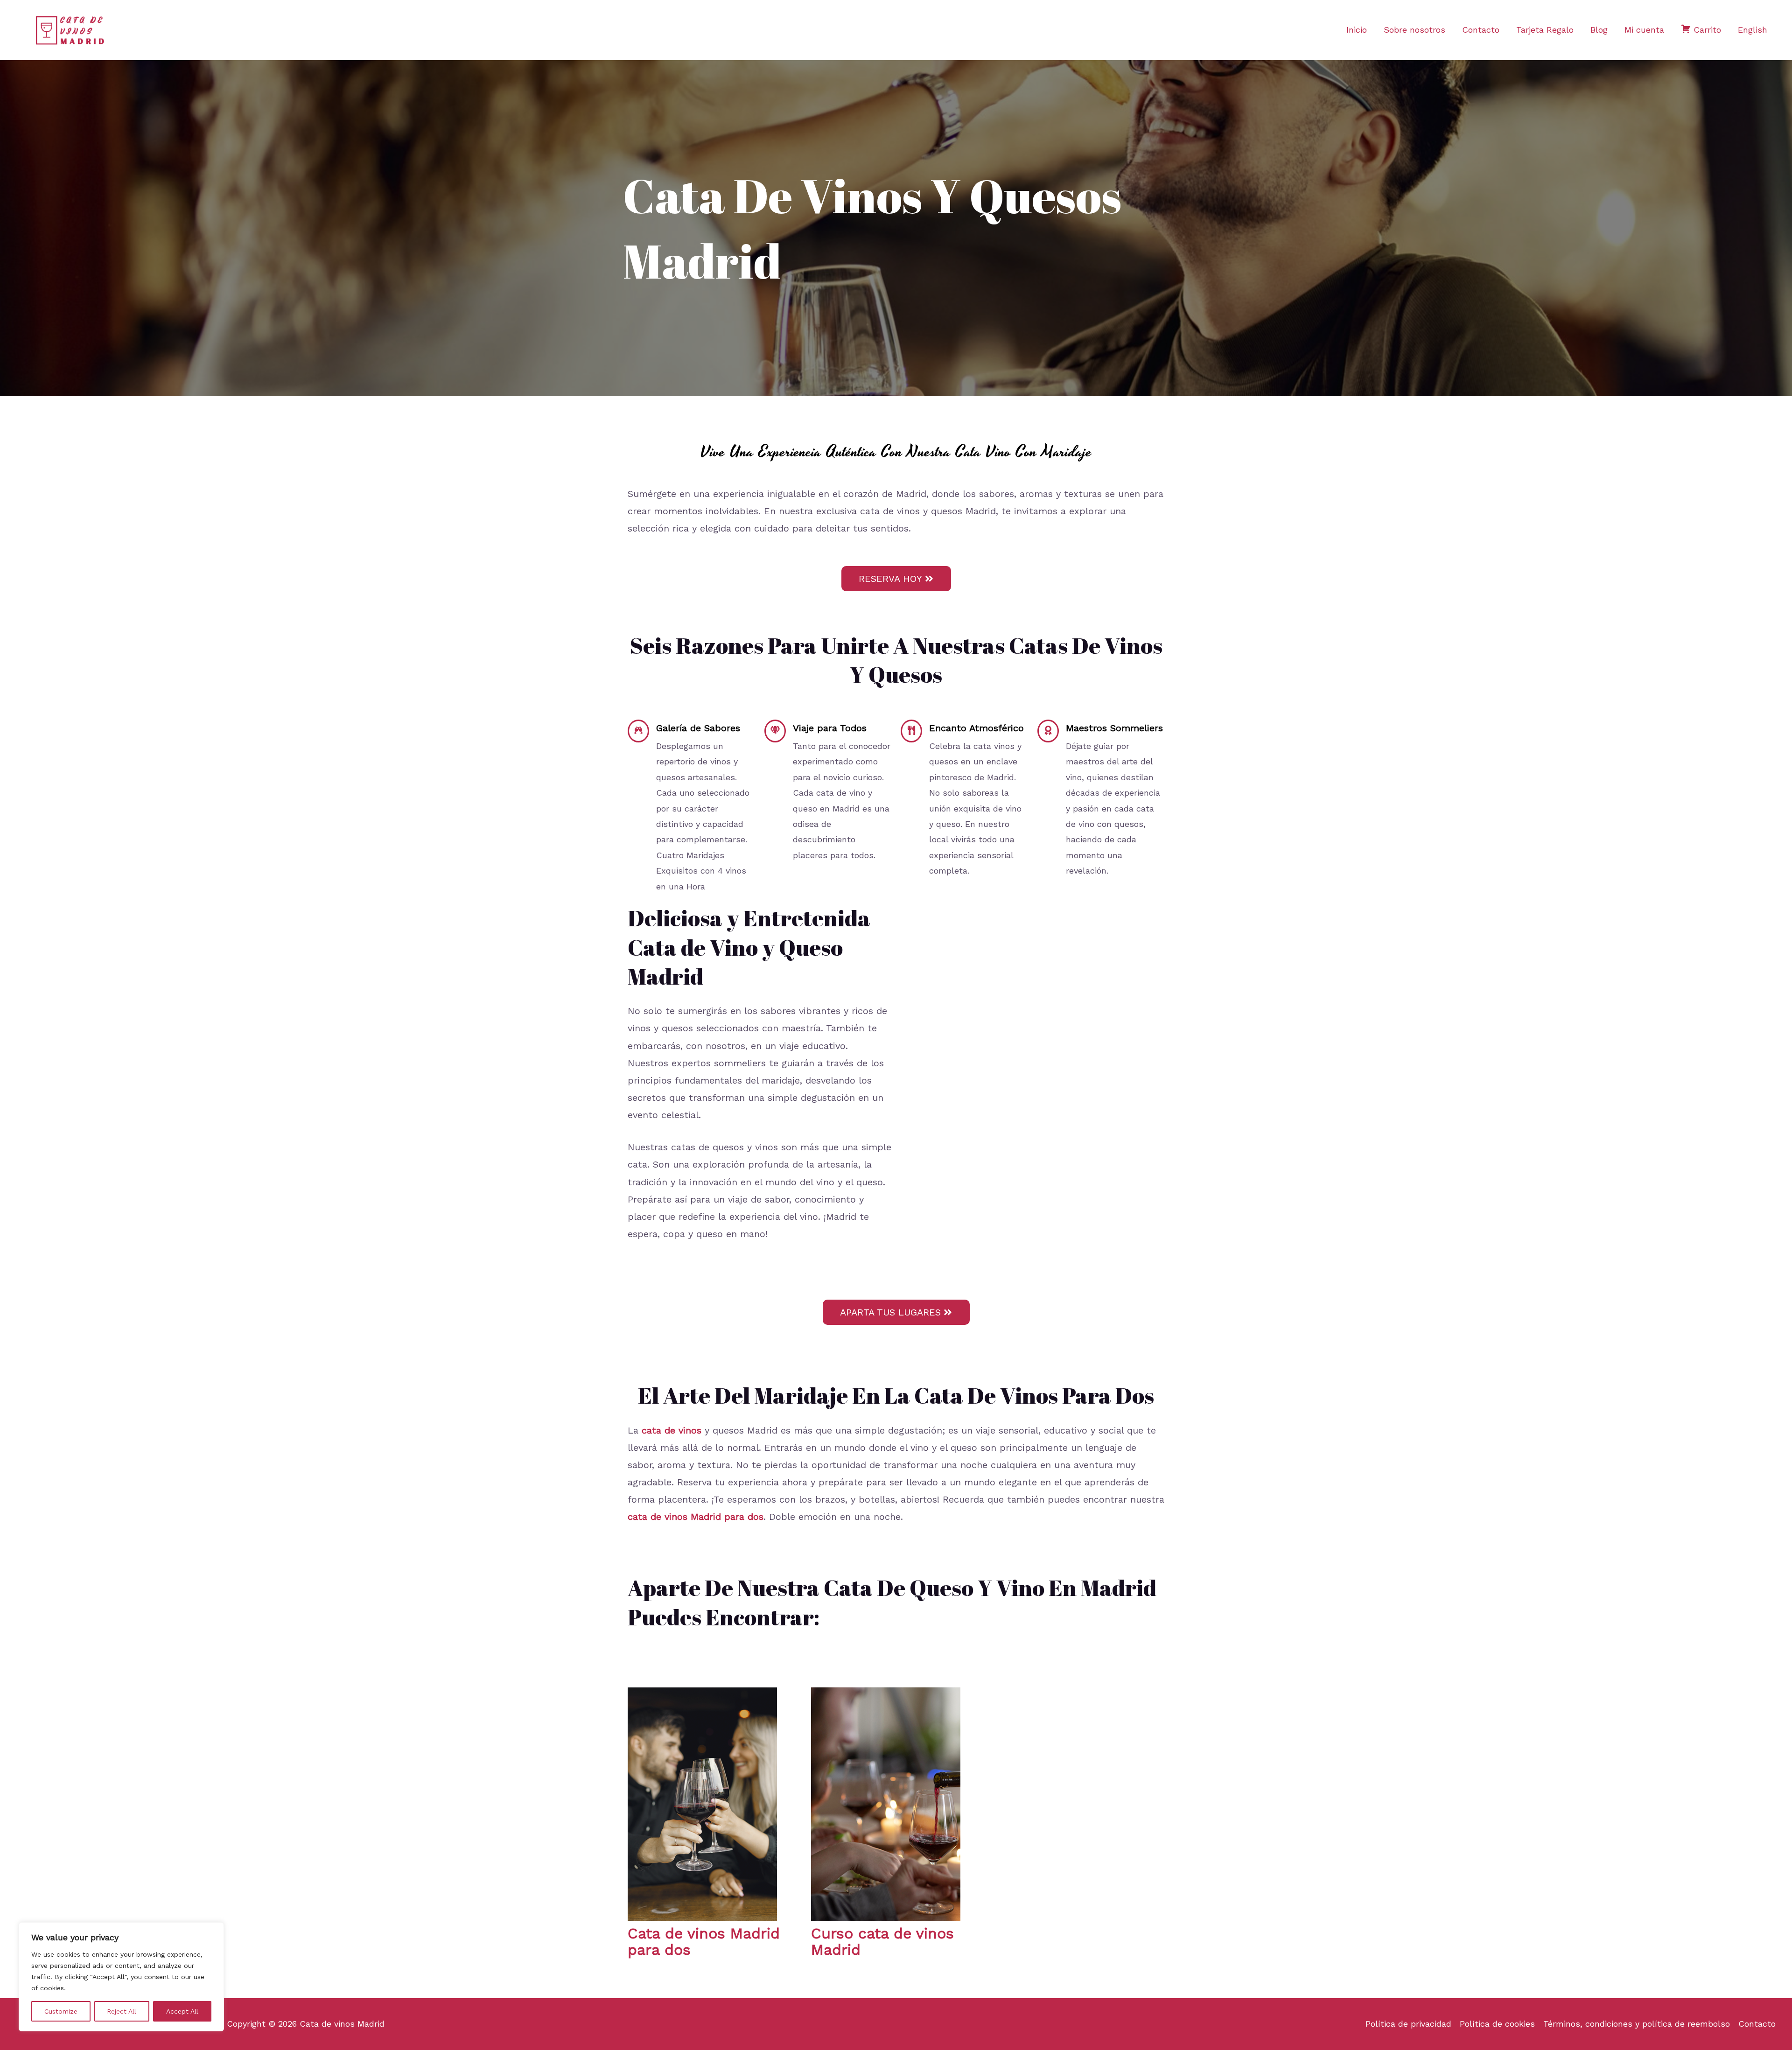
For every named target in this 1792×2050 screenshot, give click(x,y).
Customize (61, 2011)
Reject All (122, 2011)
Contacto (1481, 30)
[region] (121, 1977)
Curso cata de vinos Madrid (882, 1942)
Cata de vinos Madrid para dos (704, 1942)
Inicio (1357, 30)
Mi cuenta (1644, 30)
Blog (1599, 30)
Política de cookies (1497, 2024)
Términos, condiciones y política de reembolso (1637, 2024)
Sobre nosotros (1414, 30)
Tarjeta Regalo (1545, 30)
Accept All (182, 2011)
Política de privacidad (1408, 2024)
